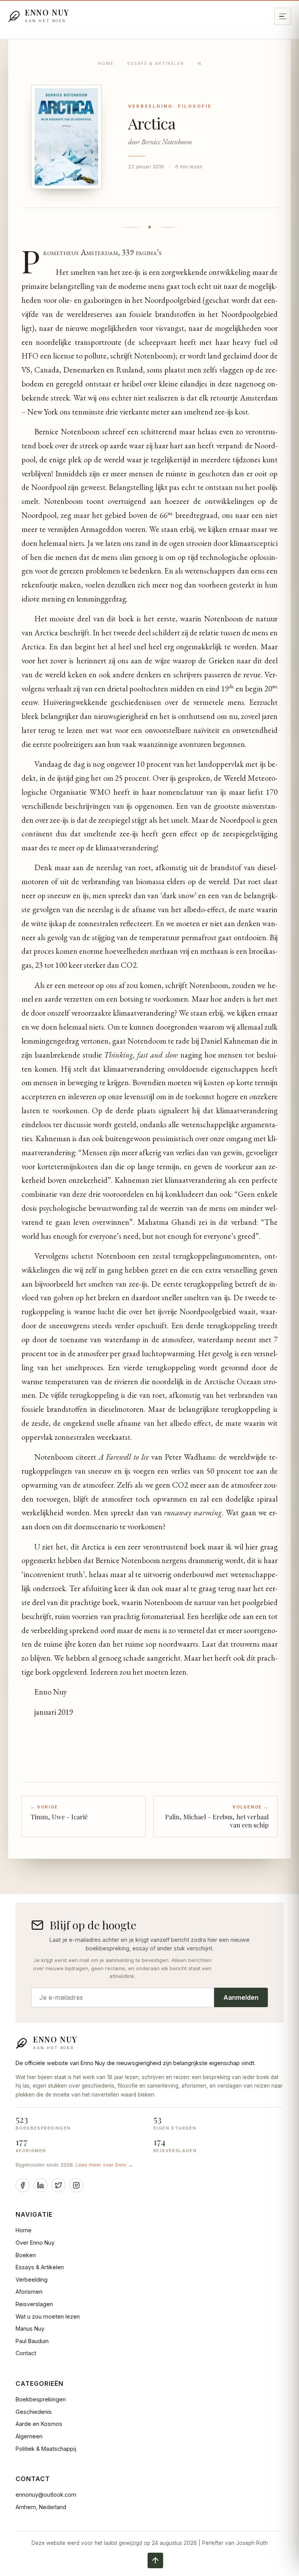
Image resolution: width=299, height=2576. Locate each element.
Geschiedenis (34, 2412)
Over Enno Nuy (35, 2243)
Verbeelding (32, 2280)
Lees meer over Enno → (104, 2165)
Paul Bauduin (32, 2341)
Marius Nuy (30, 2329)
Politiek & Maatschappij (46, 2449)
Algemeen (29, 2436)
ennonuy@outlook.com (46, 2495)
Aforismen (29, 2292)
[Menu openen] (283, 16)
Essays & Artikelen (156, 64)
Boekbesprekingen (41, 2399)
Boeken (26, 2255)
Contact (26, 2353)
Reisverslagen (34, 2304)
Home (106, 64)
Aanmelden (241, 1997)
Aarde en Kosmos (39, 2424)
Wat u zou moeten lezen (48, 2316)
